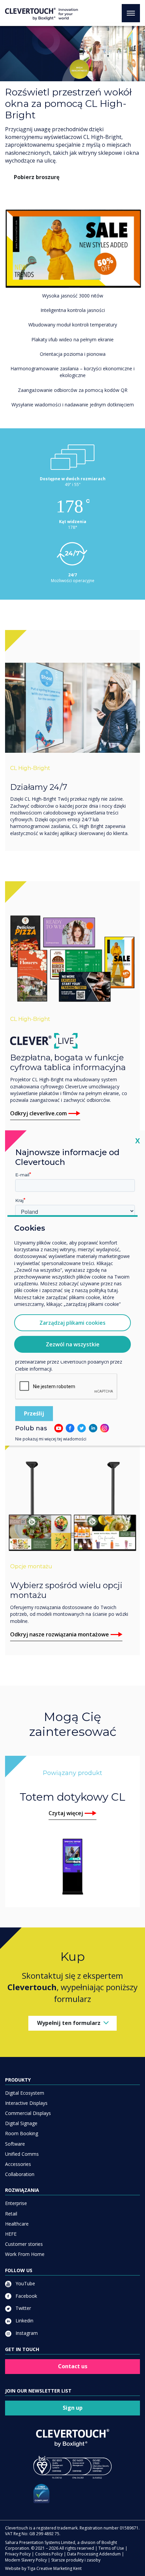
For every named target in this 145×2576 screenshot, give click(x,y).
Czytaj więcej (66, 1813)
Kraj (19, 1200)
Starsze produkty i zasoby (76, 2560)
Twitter (23, 2308)
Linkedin (24, 2321)
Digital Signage (21, 2123)
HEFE (11, 2234)
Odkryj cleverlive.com (38, 1113)
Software (15, 2144)
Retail (11, 2214)
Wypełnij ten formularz (69, 2023)
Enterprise (16, 2203)
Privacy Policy (18, 2554)
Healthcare (17, 2224)
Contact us (73, 2366)
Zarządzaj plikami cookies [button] (72, 1323)
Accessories (18, 2164)
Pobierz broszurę (37, 177)
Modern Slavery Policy (26, 2560)
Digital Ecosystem (25, 2093)
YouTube (25, 2283)
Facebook (26, 2296)
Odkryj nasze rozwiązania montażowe (60, 1634)
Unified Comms (22, 2154)
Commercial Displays (28, 2113)
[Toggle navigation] (131, 13)
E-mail (22, 1175)
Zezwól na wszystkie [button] (73, 1344)
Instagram (26, 2333)
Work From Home (25, 2254)
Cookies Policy (49, 2554)
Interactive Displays (26, 2103)
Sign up (73, 2408)
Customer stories (24, 2244)
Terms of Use (111, 2548)
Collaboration (20, 2174)
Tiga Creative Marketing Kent (54, 2568)
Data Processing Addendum (94, 2554)
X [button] (138, 1140)
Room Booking (22, 2133)
